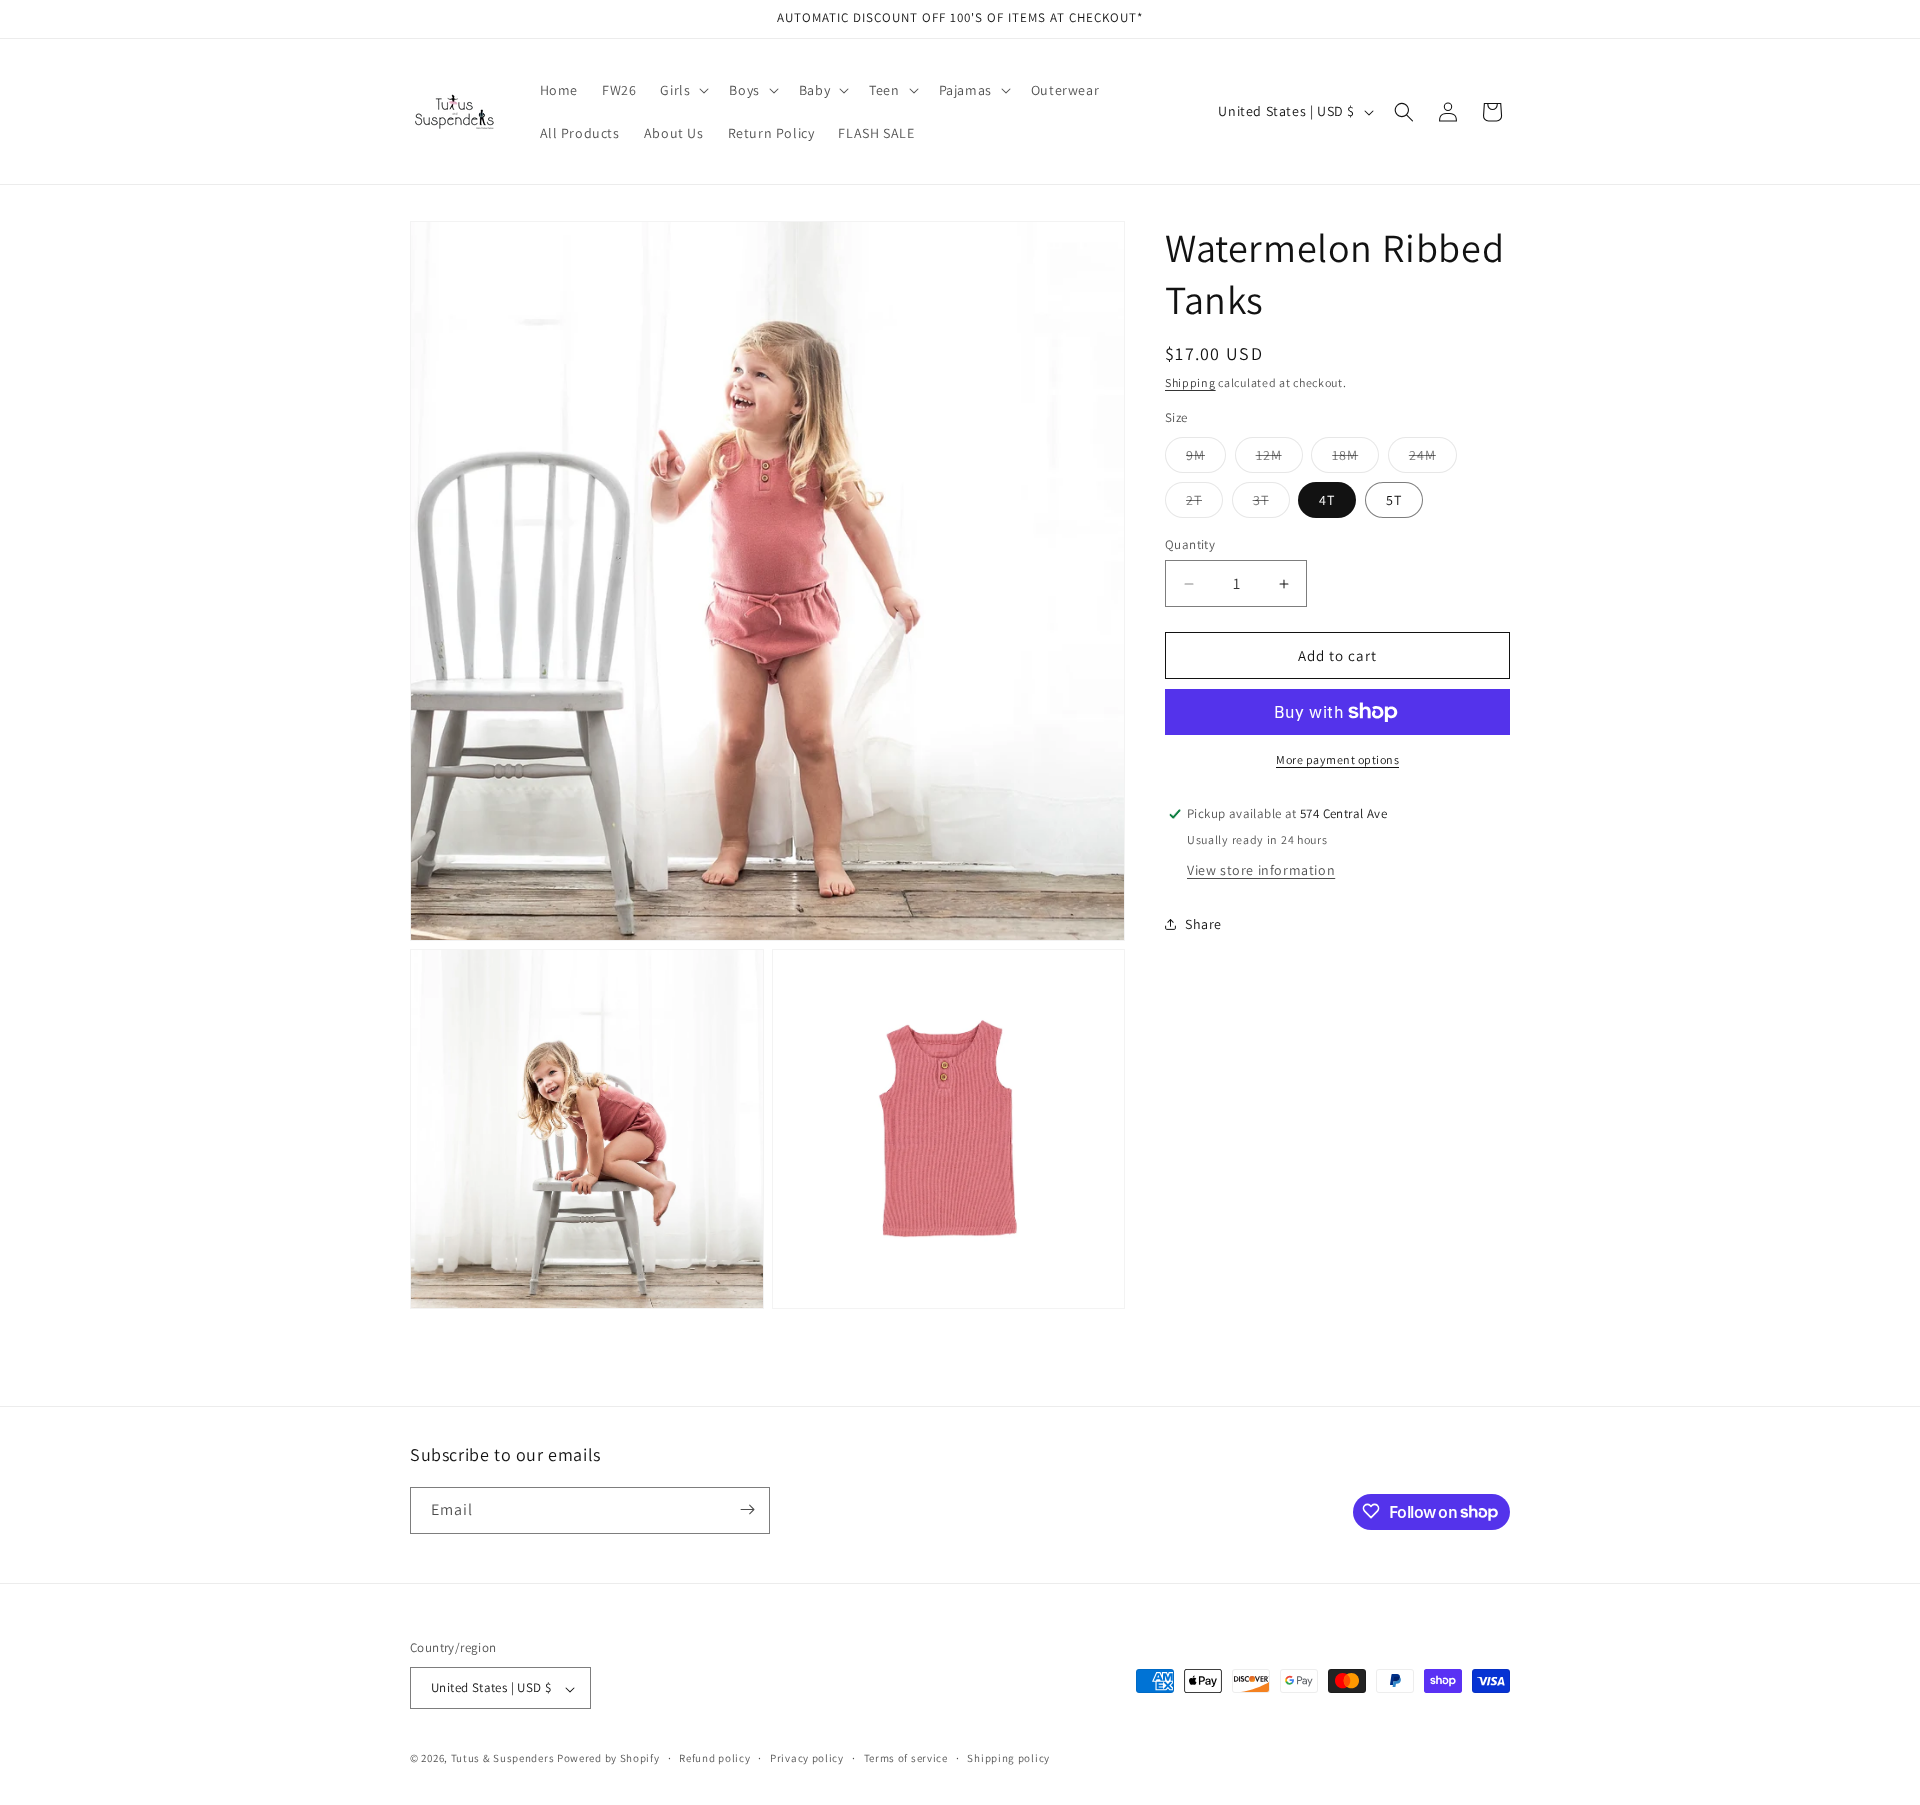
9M (1206, 459)
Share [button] (1203, 924)
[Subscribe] (747, 1509)
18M (1355, 459)
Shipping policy (1008, 1758)
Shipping (1190, 382)
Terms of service (906, 1758)
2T (1204, 504)
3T (1271, 504)
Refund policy (714, 1758)
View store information (1261, 870)
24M (1433, 459)
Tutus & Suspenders (504, 1759)
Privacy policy (807, 1758)
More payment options (1337, 759)
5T (1394, 500)
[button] (682, 90)
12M (1279, 459)
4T (1327, 500)
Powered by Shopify (608, 1759)
